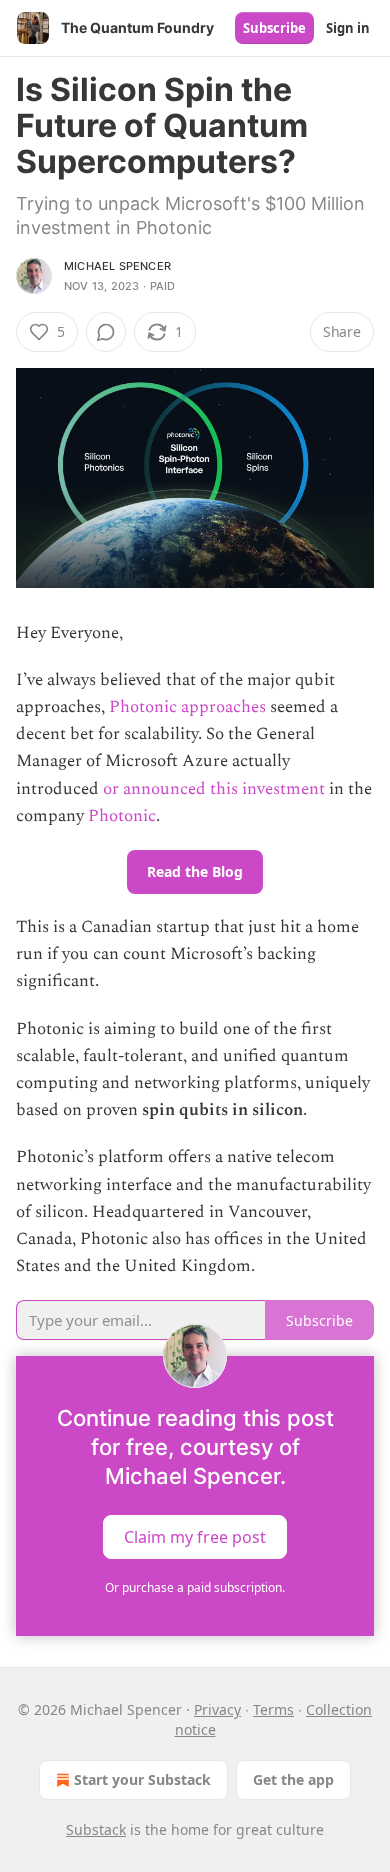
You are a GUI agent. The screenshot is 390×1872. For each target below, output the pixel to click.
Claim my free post (195, 1537)
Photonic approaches (187, 707)
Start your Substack (142, 1779)
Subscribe (274, 28)
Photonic (122, 816)
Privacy (217, 1709)
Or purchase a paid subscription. (195, 1587)
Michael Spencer (117, 266)
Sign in (348, 28)
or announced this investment (214, 789)
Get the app (293, 1779)
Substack (96, 1829)
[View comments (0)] (106, 332)
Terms (273, 1709)
